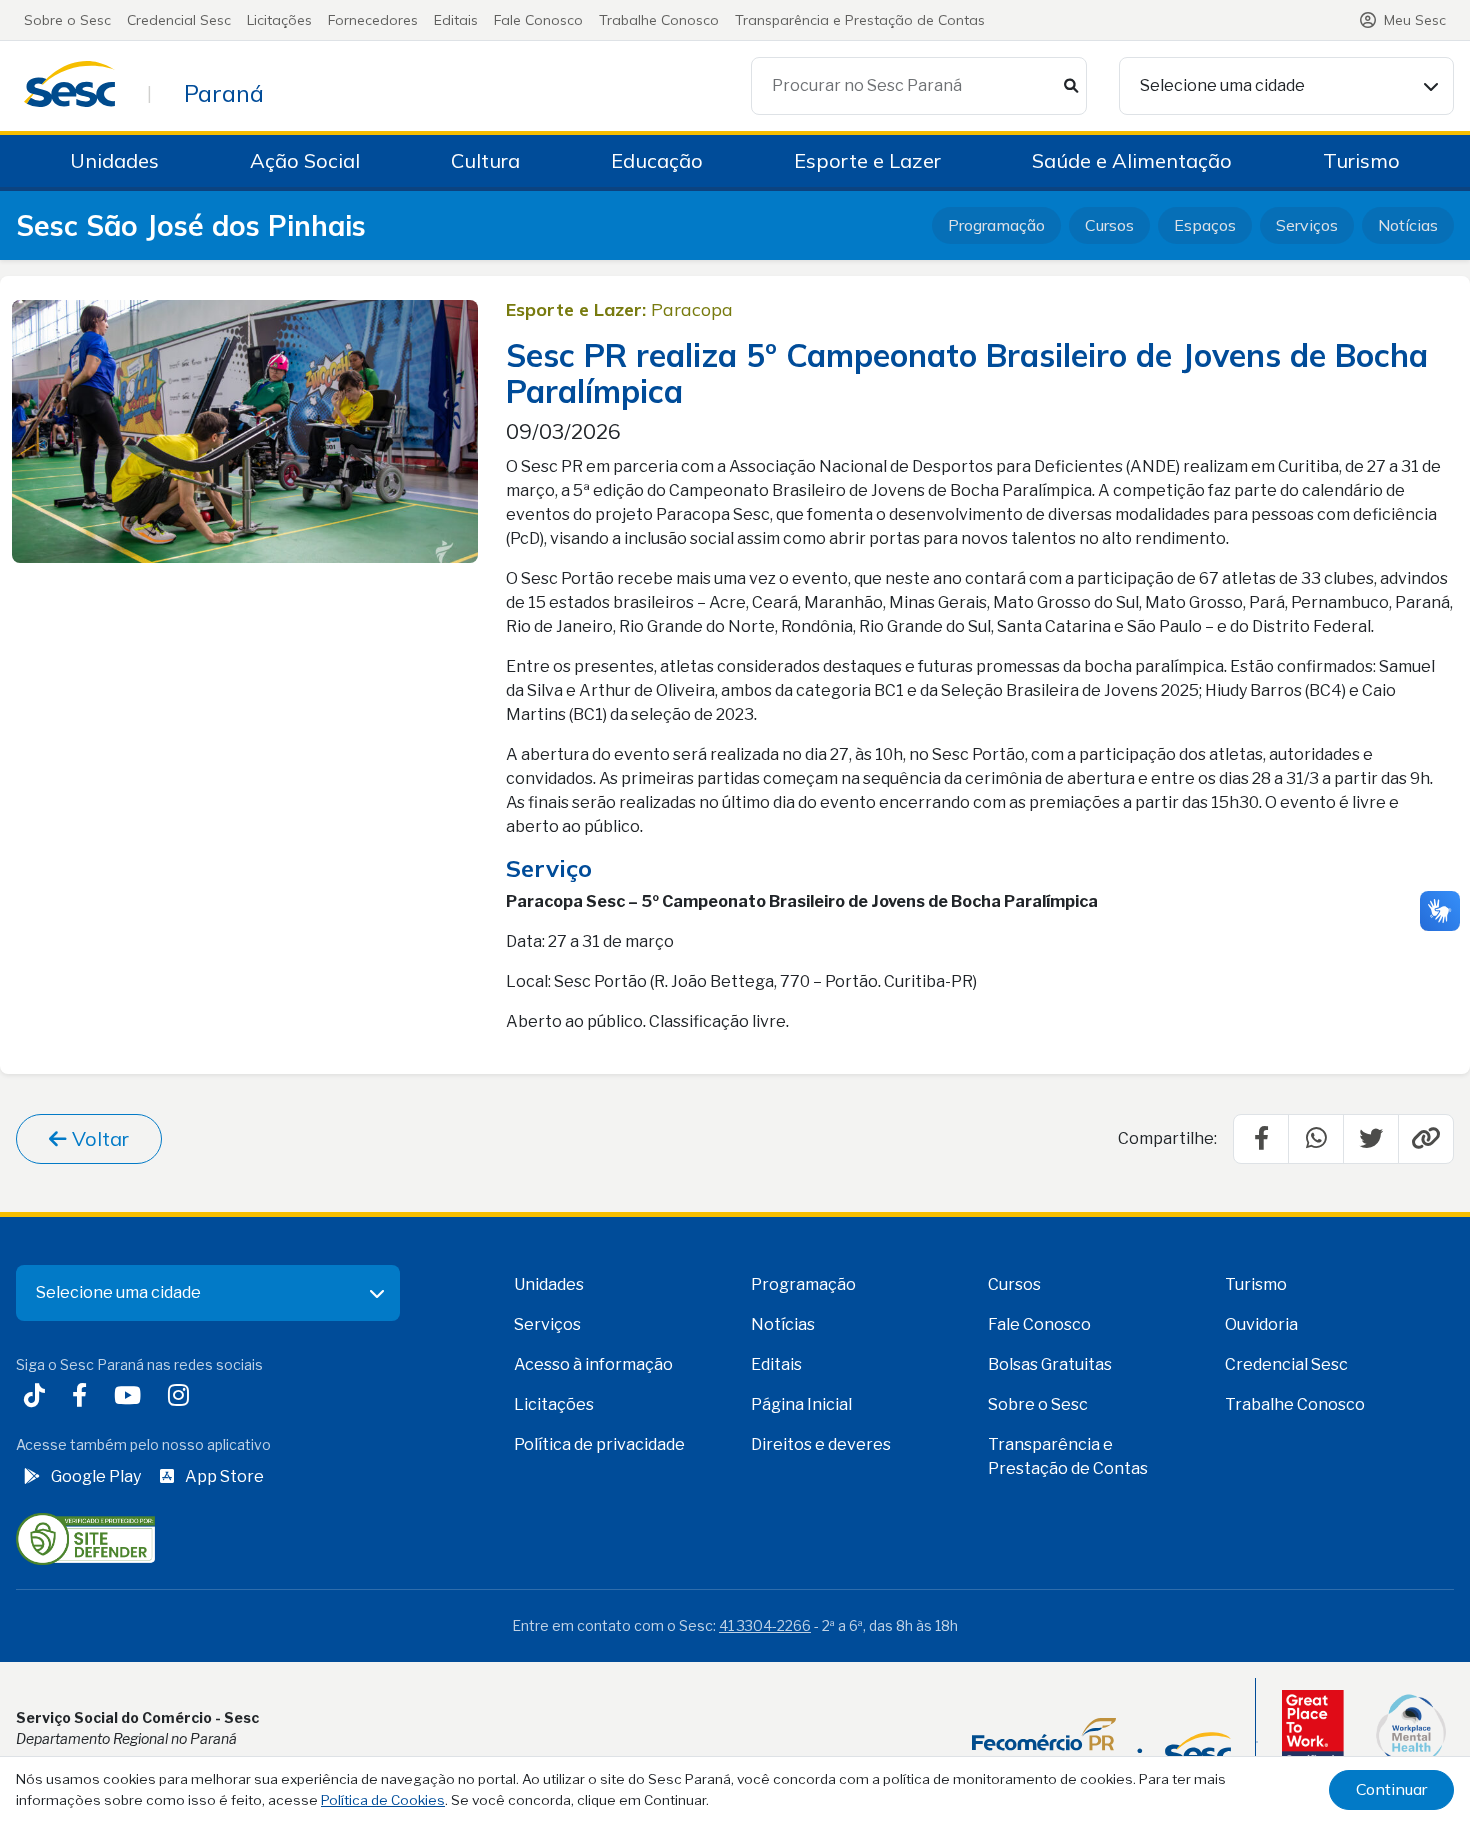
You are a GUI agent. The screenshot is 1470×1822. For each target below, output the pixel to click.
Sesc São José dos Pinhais (191, 225)
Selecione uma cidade (1222, 85)
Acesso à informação (593, 1364)
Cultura (485, 160)
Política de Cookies (383, 1800)
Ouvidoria (1261, 1324)
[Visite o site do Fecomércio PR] (1101, 1742)
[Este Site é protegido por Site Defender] (85, 1538)
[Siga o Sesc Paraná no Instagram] (182, 1397)
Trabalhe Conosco (659, 20)
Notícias (1408, 225)
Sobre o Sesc (67, 20)
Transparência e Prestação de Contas (860, 20)
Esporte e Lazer (867, 160)
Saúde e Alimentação (1132, 160)
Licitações (279, 20)
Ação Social (305, 160)
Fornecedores (373, 20)
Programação (996, 225)
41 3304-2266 (765, 1625)
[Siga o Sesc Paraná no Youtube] (131, 1397)
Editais (456, 20)
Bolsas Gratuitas (1050, 1364)
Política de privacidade (599, 1444)
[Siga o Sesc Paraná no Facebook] (83, 1397)
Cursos (1109, 225)
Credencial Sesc (179, 20)
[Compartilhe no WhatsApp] (1316, 1139)
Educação (657, 160)
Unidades (114, 160)
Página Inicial (801, 1404)
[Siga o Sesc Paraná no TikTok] (38, 1397)
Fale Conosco (538, 20)
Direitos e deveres (821, 1444)
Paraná (224, 93)
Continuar (1391, 1789)
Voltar (98, 1138)
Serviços (1307, 225)
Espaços (1205, 225)
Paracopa (692, 309)
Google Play (96, 1476)
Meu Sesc (1415, 20)
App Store (224, 1476)
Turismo (1361, 160)
